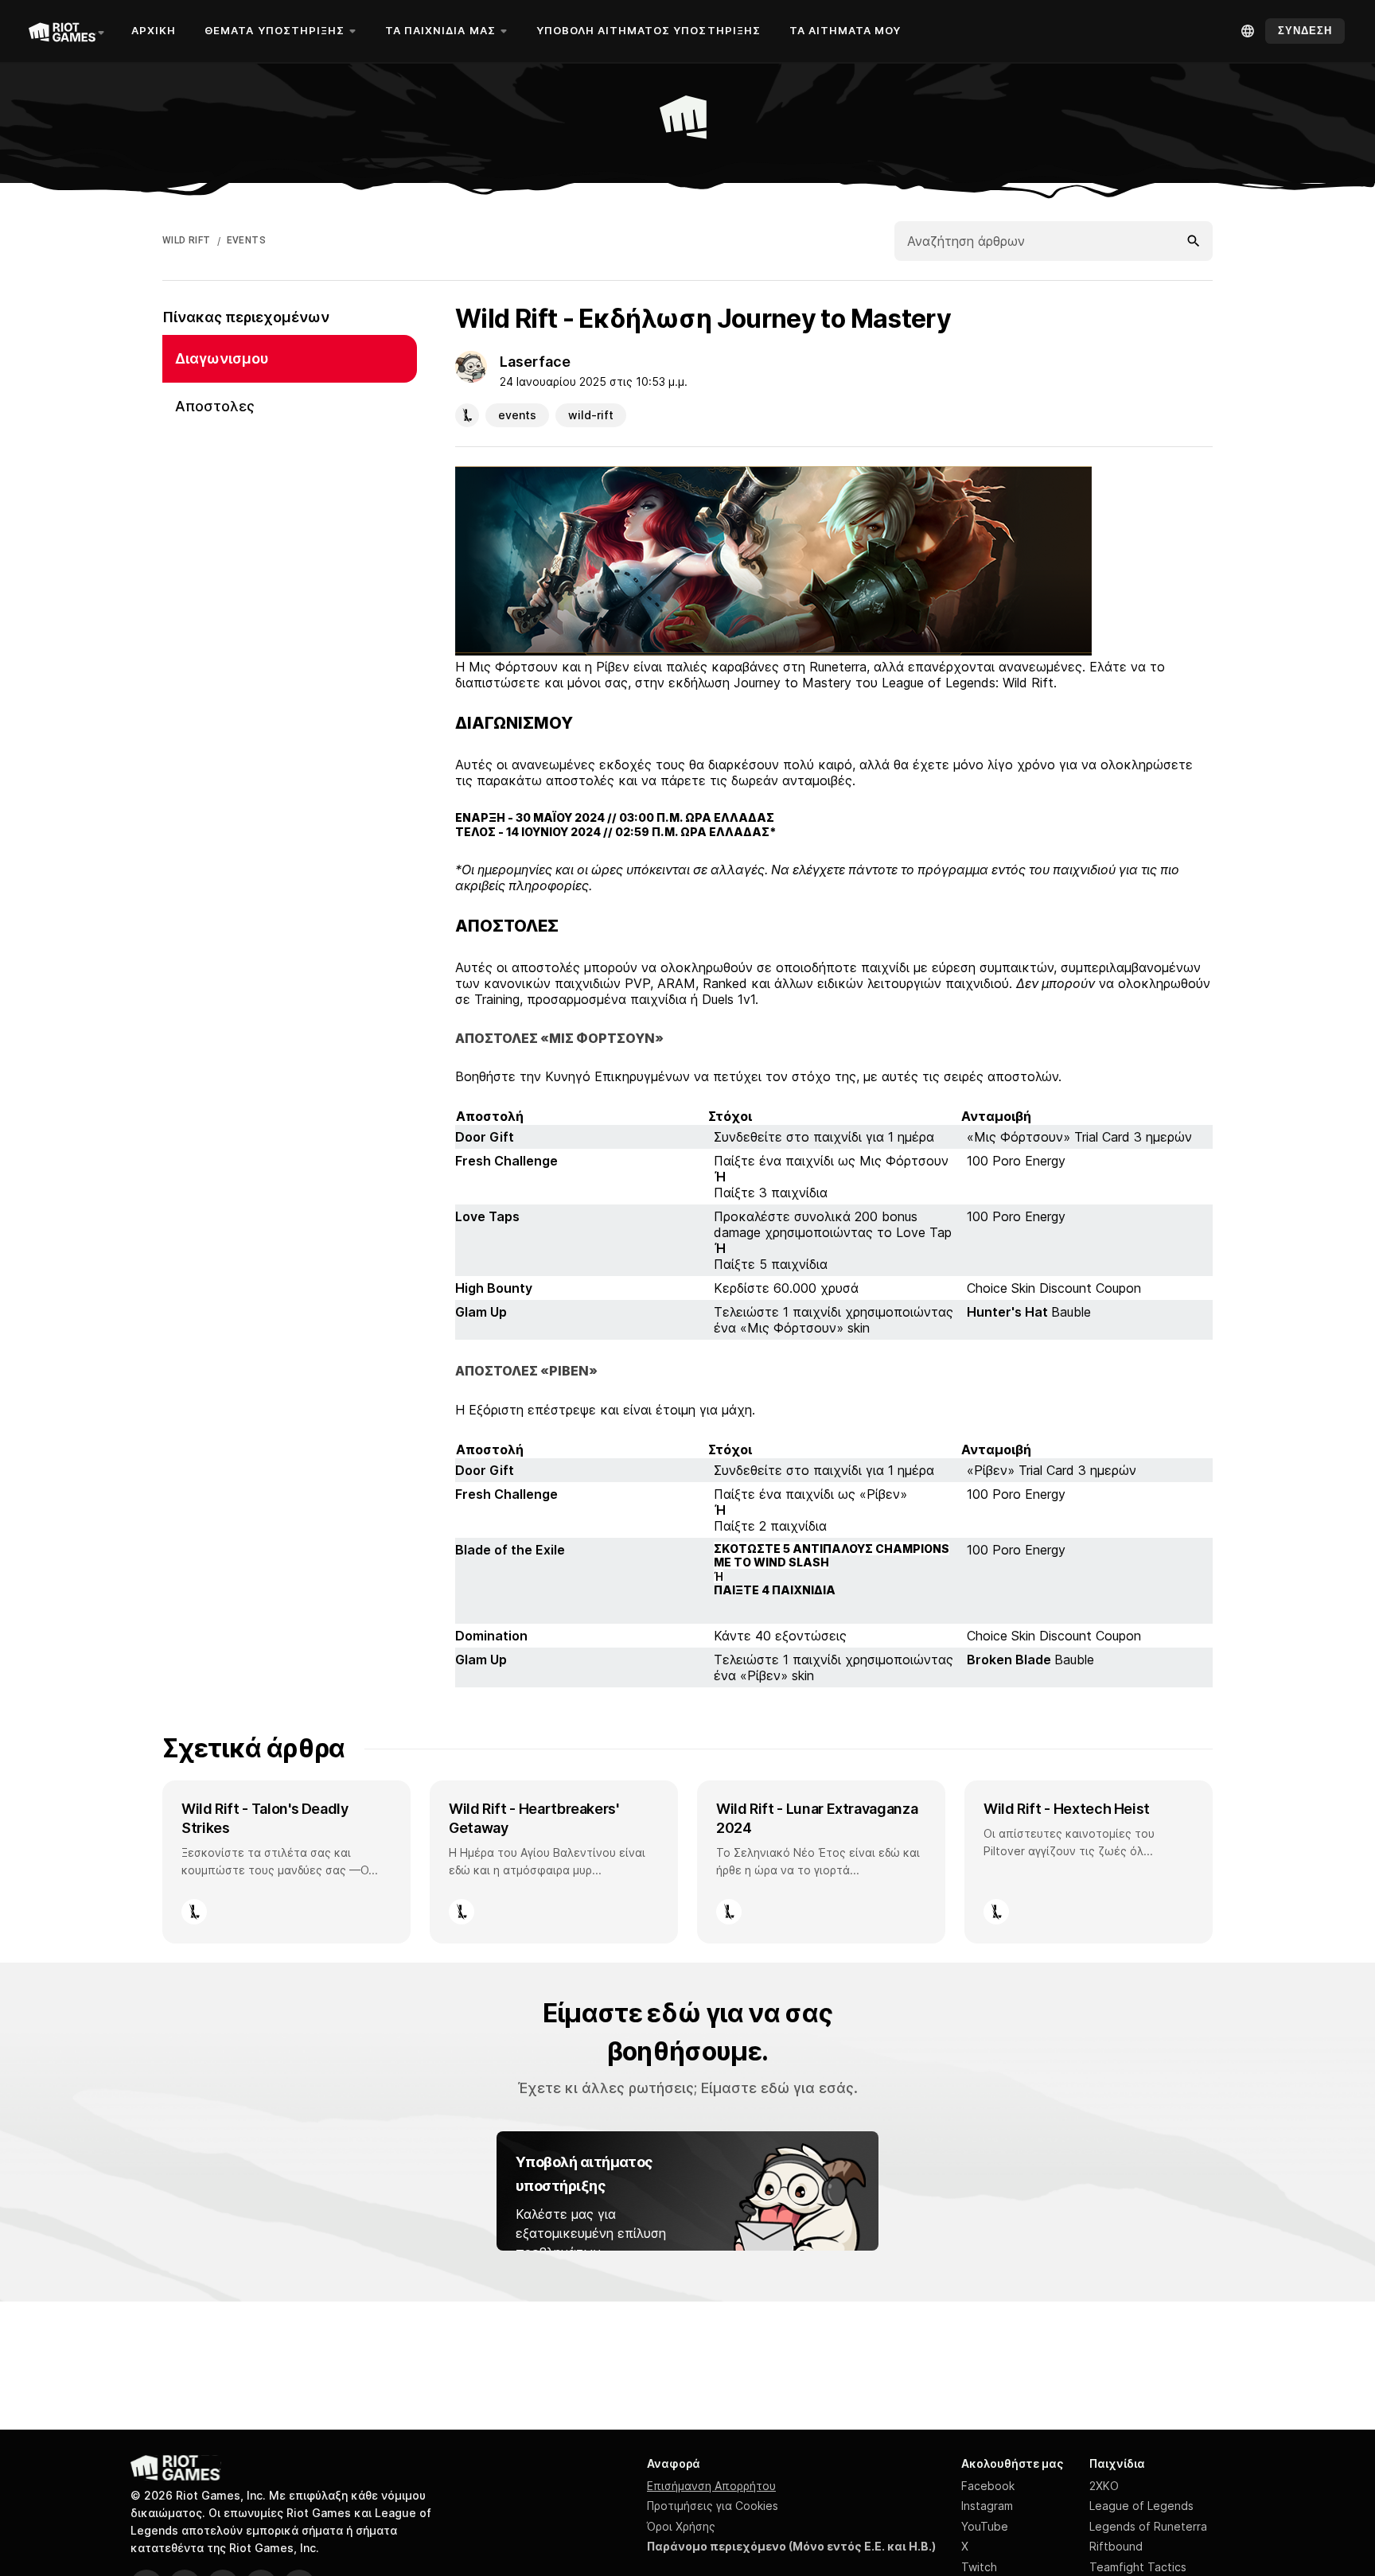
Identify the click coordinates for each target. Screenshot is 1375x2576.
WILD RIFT (187, 240)
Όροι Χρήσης (681, 2526)
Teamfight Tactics (1138, 2567)
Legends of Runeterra (1148, 2526)
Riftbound (1116, 2546)
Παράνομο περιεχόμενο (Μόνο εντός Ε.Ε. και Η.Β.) (791, 2546)
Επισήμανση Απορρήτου (711, 2486)
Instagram (987, 2506)
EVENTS (246, 240)
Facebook (988, 2486)
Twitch (979, 2567)
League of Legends (1141, 2506)
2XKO (1104, 2486)
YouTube (985, 2526)
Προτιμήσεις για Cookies (713, 2506)
